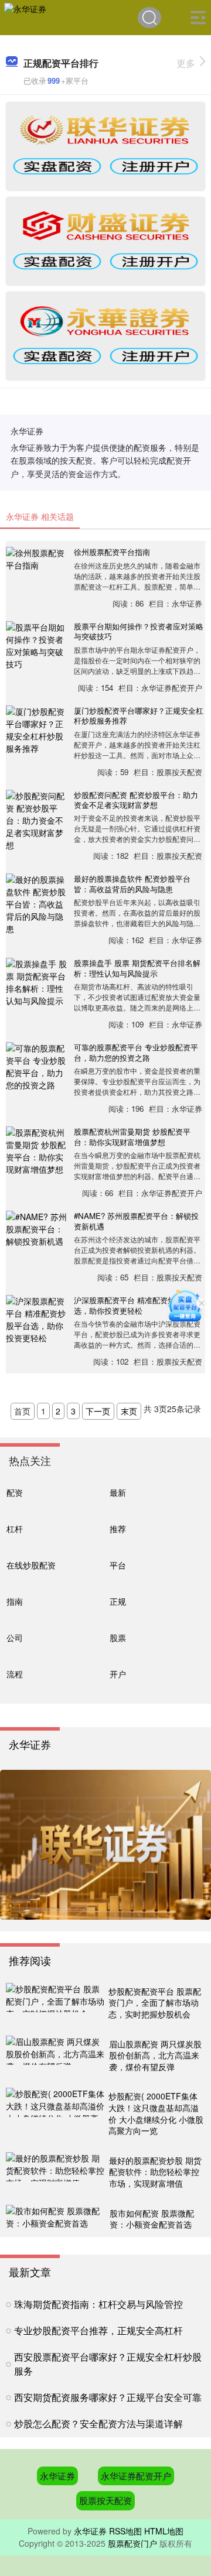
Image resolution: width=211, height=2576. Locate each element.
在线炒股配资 (31, 1565)
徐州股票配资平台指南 (112, 552)
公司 (15, 1637)
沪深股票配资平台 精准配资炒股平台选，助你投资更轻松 (136, 1305)
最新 (118, 1492)
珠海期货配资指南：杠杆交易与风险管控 (98, 2304)
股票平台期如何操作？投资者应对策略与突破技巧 (139, 631)
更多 (186, 63)
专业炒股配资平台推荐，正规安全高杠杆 (98, 2330)
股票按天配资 (105, 2500)
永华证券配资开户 (136, 2476)
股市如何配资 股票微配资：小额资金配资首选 (152, 2219)
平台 (118, 1565)
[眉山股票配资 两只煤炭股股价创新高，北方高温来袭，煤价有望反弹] (56, 2056)
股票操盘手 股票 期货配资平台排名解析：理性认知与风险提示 (137, 968)
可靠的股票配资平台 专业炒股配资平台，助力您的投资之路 (136, 1052)
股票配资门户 (132, 2543)
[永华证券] (25, 16)
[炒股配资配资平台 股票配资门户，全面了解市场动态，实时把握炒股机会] (56, 2003)
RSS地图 (125, 2531)
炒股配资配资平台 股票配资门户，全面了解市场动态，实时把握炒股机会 (155, 2003)
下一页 (98, 1411)
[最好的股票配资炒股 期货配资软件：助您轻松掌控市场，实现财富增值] (56, 2173)
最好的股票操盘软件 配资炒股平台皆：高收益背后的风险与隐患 (132, 883)
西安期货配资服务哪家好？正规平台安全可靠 (108, 2397)
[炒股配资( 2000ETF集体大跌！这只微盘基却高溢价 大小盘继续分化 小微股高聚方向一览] (56, 2114)
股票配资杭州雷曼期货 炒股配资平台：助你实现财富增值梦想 (132, 1136)
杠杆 (15, 1528)
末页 (129, 1411)
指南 (15, 1601)
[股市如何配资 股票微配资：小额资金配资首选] (56, 2219)
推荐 (118, 1528)
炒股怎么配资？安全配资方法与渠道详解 (98, 2423)
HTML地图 (164, 2531)
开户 (118, 1674)
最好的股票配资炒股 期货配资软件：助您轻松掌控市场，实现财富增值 (155, 2172)
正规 (118, 1601)
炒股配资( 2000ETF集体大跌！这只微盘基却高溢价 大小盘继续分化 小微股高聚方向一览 (156, 2113)
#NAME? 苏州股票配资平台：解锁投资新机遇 (136, 1221)
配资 (15, 1492)
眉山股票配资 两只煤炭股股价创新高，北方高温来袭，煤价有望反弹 (155, 2055)
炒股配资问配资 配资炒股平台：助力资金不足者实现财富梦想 (136, 800)
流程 (15, 1674)
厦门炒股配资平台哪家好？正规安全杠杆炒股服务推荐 (139, 715)
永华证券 (57, 2476)
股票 (118, 1637)
